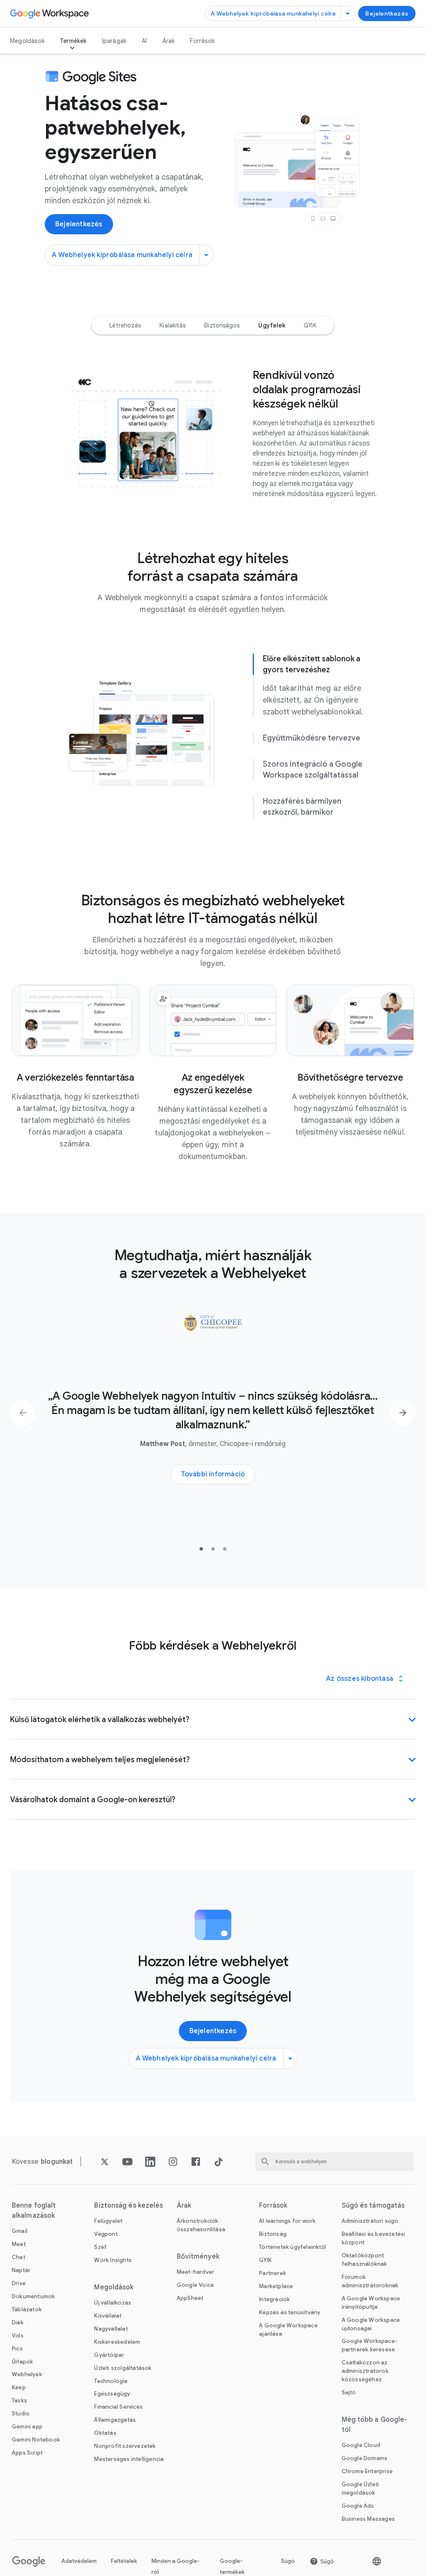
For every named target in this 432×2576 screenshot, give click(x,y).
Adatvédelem (79, 2561)
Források (202, 41)
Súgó (288, 2561)
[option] (125, 325)
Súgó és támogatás (373, 2206)
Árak (169, 41)
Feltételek (124, 2561)
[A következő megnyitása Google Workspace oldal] (50, 13)
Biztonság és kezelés (128, 2206)
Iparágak (115, 41)
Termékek (73, 41)
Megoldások (27, 41)
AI (144, 41)
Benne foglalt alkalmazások (34, 2211)
